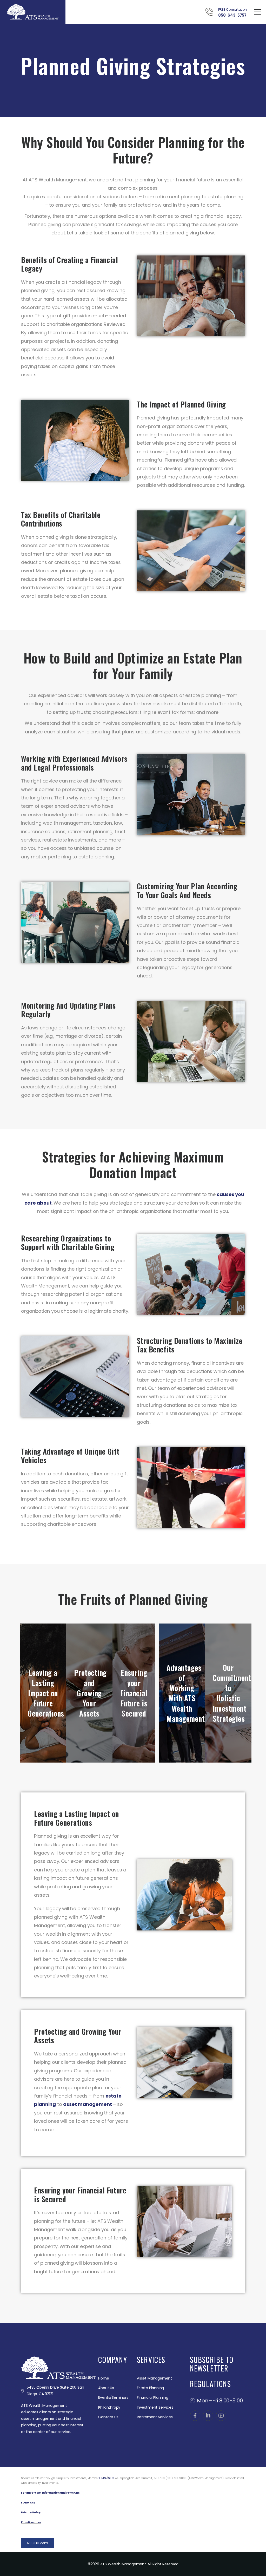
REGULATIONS (210, 2384)
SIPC (111, 2478)
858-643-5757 (232, 15)
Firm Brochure (31, 2522)
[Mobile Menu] (257, 12)
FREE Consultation (232, 9)
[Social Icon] (195, 2416)
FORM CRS (28, 2503)
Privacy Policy (31, 2512)
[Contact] (212, 12)
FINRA (103, 2478)
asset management (87, 2104)
